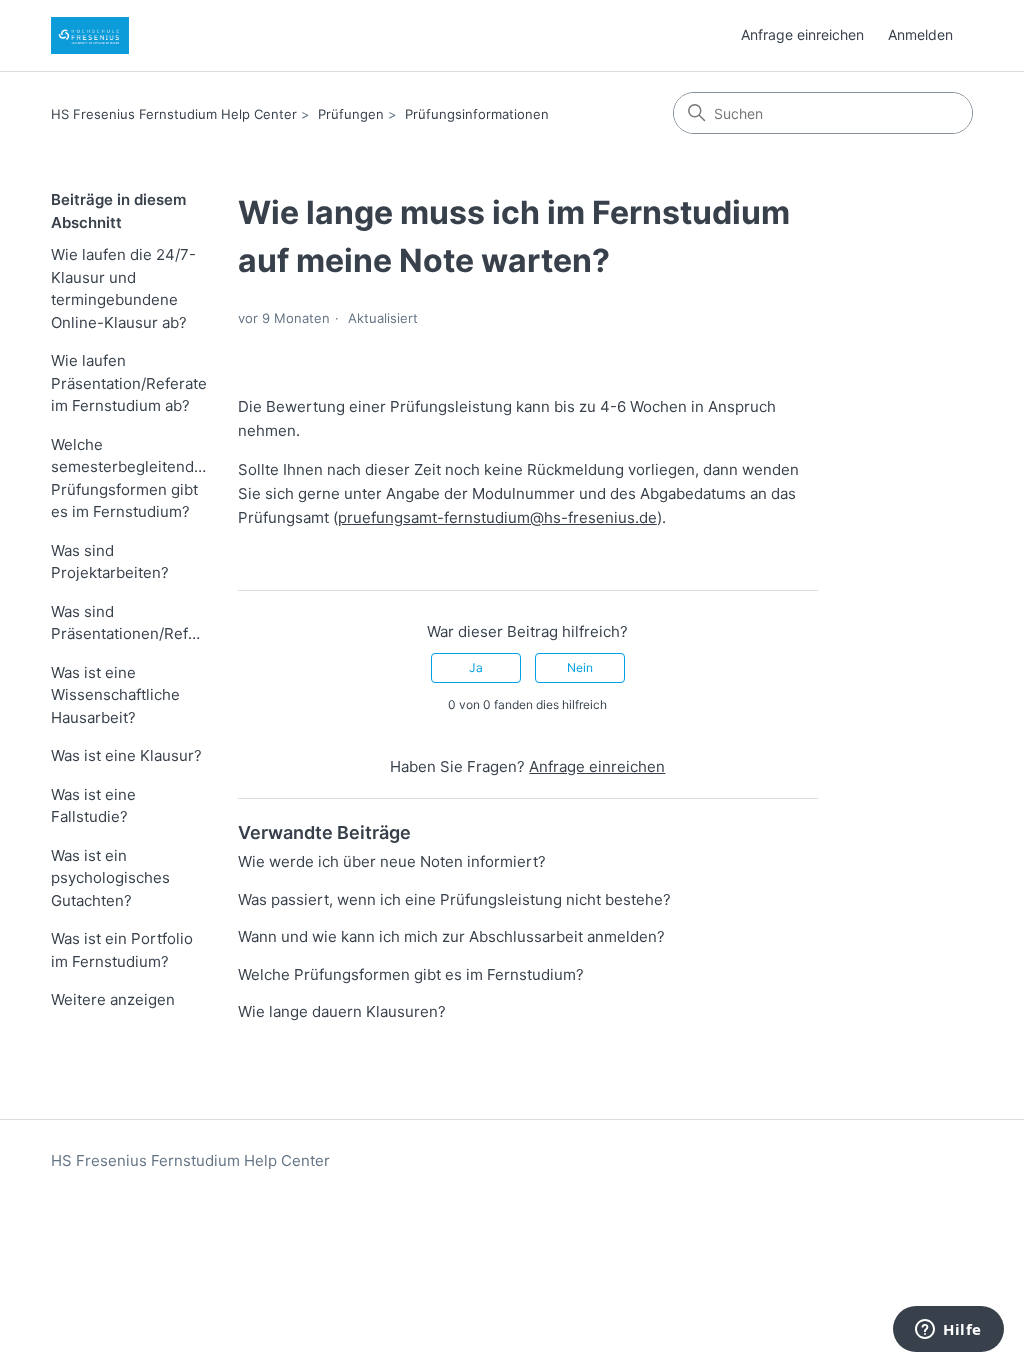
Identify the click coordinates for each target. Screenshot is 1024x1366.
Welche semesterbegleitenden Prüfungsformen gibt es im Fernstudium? (129, 478)
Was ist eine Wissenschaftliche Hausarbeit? (115, 695)
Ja (476, 667)
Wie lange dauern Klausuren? (342, 1011)
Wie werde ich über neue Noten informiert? (392, 861)
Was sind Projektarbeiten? (110, 562)
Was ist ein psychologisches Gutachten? (110, 878)
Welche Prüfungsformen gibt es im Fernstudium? (411, 974)
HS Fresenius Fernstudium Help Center (174, 114)
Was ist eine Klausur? (126, 755)
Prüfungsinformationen (477, 114)
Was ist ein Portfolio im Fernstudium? (122, 950)
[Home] (90, 35)
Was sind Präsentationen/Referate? (129, 623)
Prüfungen (351, 114)
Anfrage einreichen (802, 34)
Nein (580, 667)
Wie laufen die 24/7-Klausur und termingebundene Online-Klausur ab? (123, 288)
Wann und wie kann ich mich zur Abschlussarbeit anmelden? (451, 936)
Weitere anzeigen (113, 999)
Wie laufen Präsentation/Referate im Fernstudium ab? (129, 383)
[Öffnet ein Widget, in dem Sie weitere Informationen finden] (948, 1331)
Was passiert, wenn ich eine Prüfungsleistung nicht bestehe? (454, 899)
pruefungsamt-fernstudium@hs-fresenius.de (497, 517)
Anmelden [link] (920, 34)
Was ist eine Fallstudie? (93, 806)
